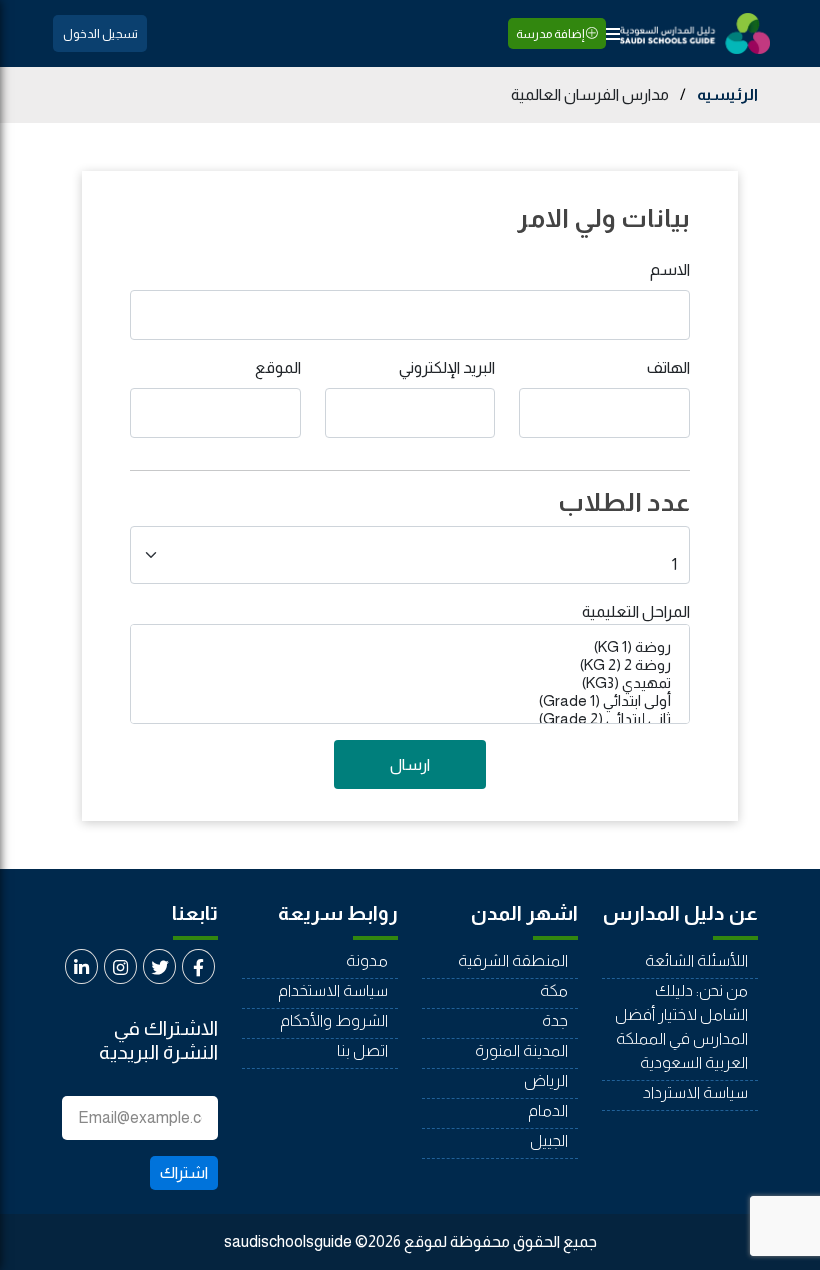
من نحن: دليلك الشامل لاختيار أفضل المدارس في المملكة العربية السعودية (681, 1026)
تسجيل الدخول (100, 34)
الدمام (548, 1110)
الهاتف (668, 367)
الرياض (546, 1080)
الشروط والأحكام (334, 1020)
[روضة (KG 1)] (410, 647)
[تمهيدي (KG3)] (410, 683)
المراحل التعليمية (636, 611)
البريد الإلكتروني (447, 367)
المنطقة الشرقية (513, 960)
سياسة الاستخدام (333, 990)
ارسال (410, 764)
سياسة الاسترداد (695, 1092)
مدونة (367, 960)
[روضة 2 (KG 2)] (410, 665)
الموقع (278, 367)
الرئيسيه (727, 94)
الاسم (670, 269)
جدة (555, 1020)
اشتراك (184, 1172)
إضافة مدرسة (551, 34)
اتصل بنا (362, 1050)
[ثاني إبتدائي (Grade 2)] (410, 719)
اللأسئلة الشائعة (696, 960)
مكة (554, 990)
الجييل (549, 1140)
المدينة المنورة (521, 1050)
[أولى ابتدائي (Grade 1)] (410, 701)
